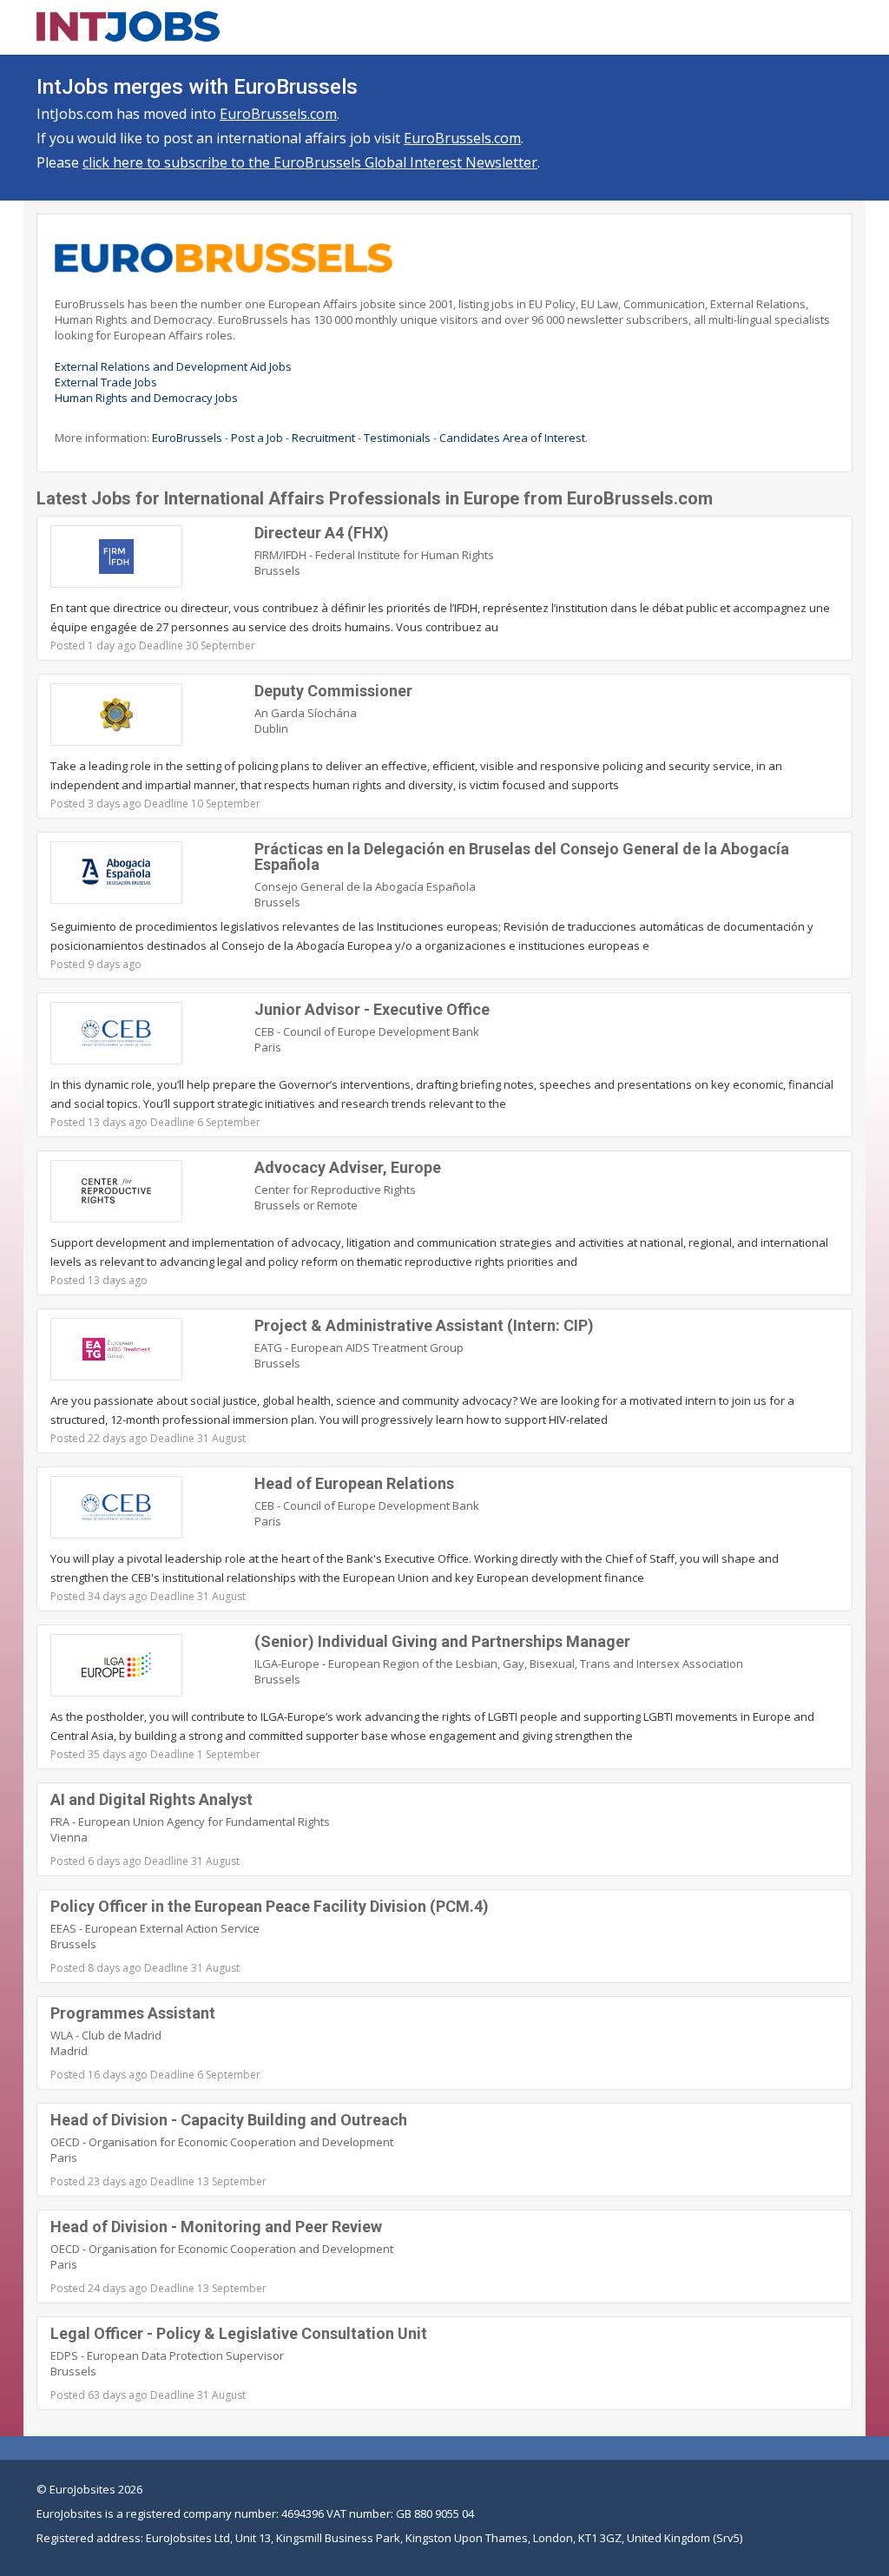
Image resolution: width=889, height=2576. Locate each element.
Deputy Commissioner (333, 691)
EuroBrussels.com (278, 114)
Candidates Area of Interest (512, 438)
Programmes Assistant (133, 2013)
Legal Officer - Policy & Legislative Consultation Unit (239, 2333)
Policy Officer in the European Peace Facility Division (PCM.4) (270, 1906)
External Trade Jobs (106, 382)
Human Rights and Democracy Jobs (146, 398)
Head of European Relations (354, 1483)
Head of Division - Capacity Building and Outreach (229, 2120)
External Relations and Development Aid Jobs (173, 366)
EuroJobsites (82, 2489)
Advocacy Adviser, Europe (348, 1167)
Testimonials (397, 438)
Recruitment (323, 438)
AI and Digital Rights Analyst (151, 1799)
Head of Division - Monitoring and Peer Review (216, 2227)
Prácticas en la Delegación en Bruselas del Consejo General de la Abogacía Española (522, 856)
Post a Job (257, 438)
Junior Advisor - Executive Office (372, 1009)
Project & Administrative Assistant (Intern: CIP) (424, 1325)
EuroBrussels (187, 438)
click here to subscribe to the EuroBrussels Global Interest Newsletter (310, 162)
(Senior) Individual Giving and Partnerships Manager (442, 1641)
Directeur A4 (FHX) (322, 533)
